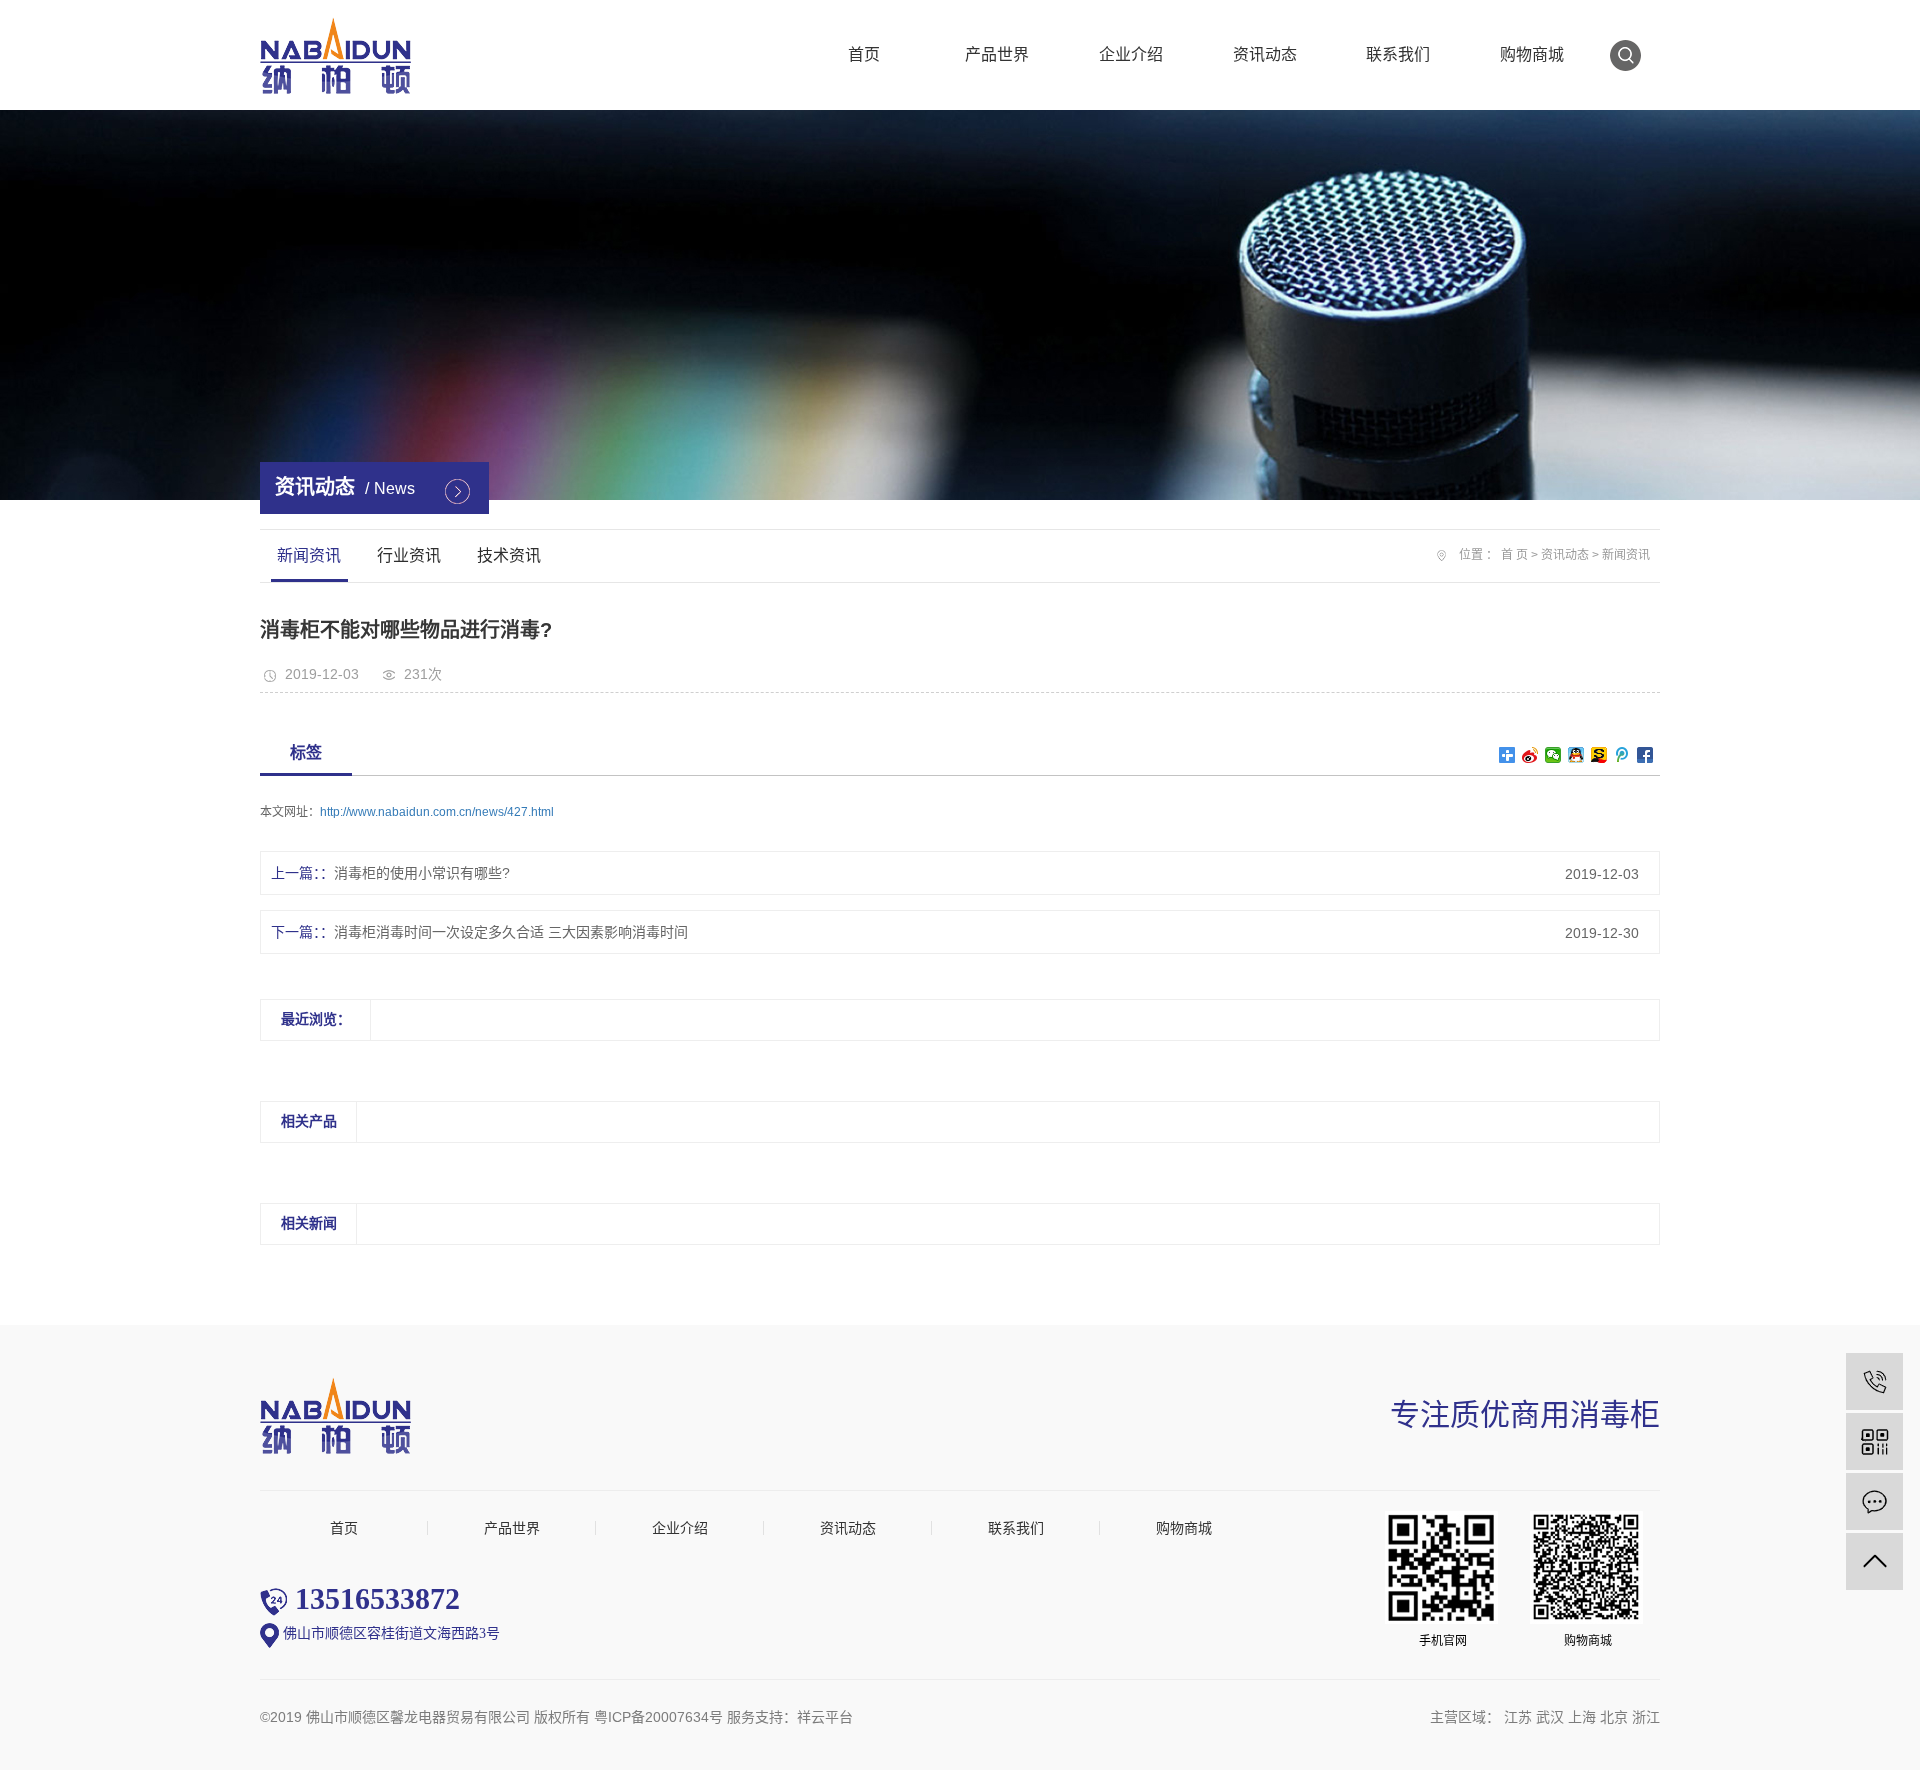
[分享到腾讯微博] (1622, 755)
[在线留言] (1874, 1501)
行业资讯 (409, 555)
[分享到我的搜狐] (1599, 755)
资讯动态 (1265, 54)
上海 (1582, 1717)
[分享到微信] (1553, 755)
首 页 (1514, 555)
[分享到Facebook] (1645, 755)
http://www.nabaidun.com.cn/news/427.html (437, 812)
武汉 (1550, 1717)
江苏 (1518, 1717)
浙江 (1646, 1717)
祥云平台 (825, 1717)
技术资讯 (509, 555)
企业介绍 (1131, 54)
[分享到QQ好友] (1576, 755)
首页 (864, 54)
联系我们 (1398, 54)
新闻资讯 (309, 555)
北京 (1614, 1717)
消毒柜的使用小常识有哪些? (422, 873)
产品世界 (997, 54)
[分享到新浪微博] (1530, 755)
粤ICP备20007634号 (658, 1717)
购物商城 (1532, 54)
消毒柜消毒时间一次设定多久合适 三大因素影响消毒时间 (511, 932)
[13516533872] (1874, 1381)
